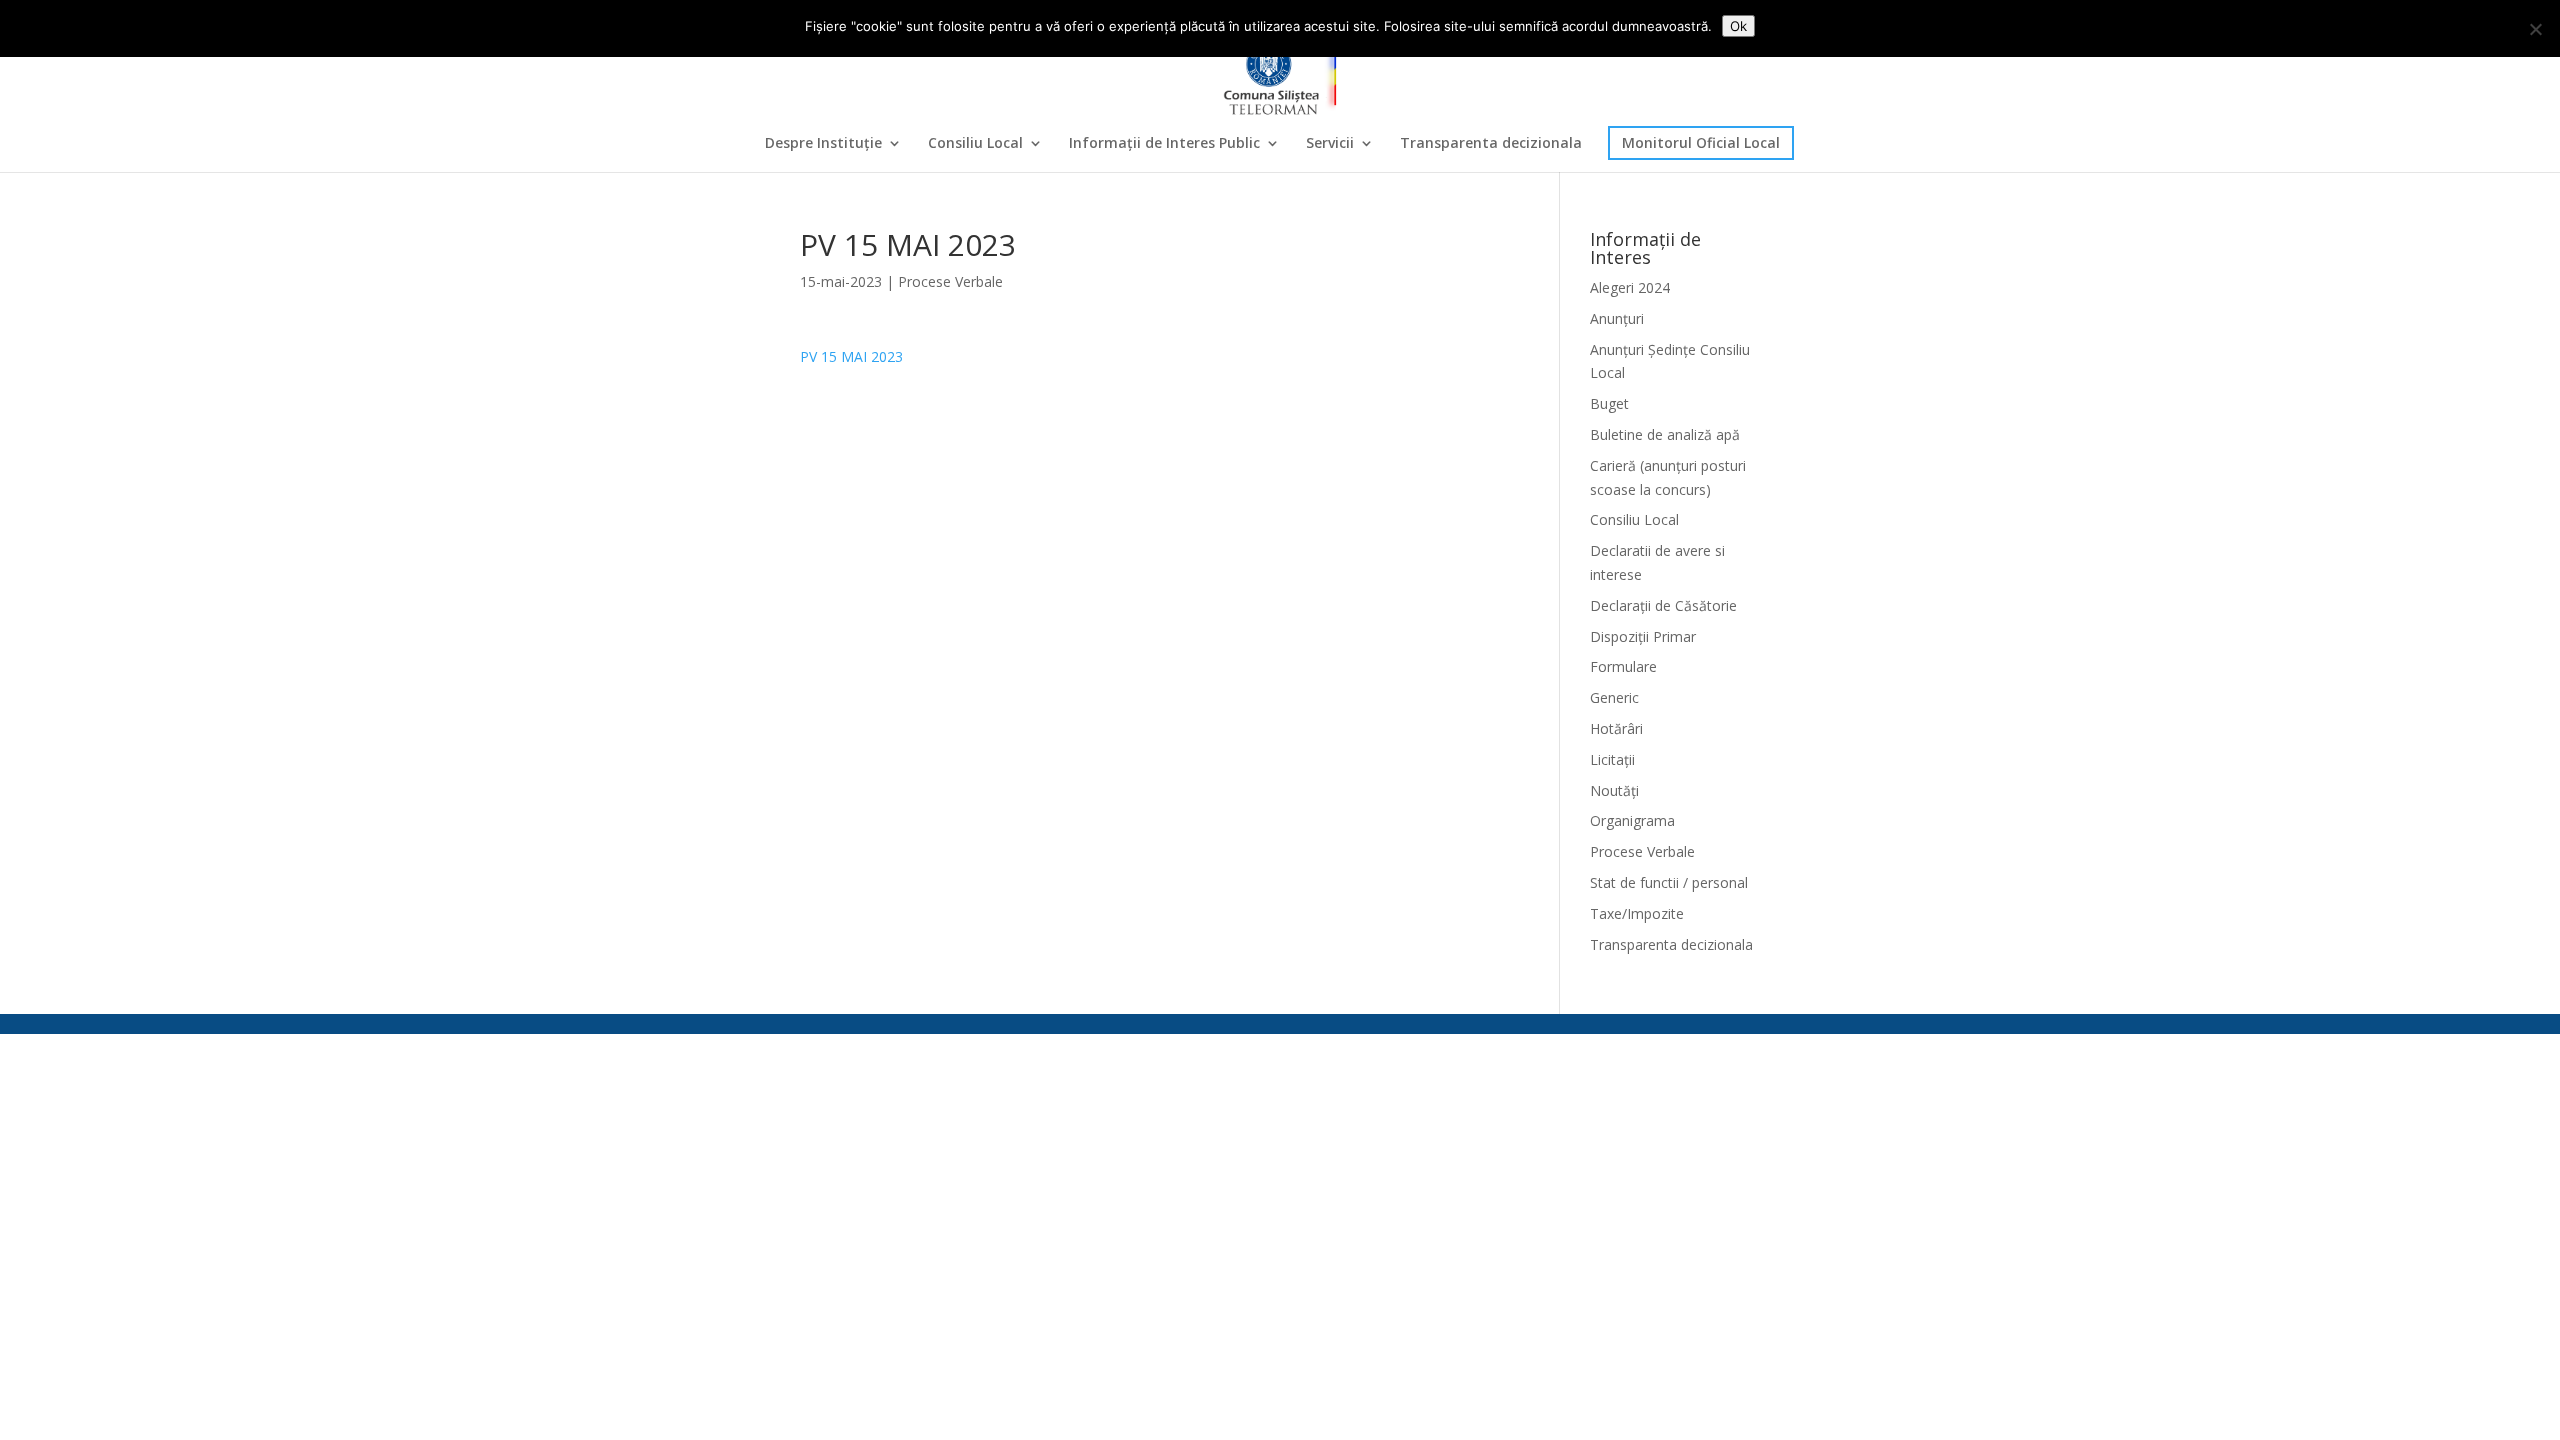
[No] (2535, 29)
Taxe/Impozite (1637, 913)
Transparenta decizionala (1491, 144)
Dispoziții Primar (1643, 636)
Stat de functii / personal (1669, 882)
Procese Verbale (950, 281)
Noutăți (1614, 790)
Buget (1609, 403)
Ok (1738, 26)
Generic (1614, 697)
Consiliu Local (975, 144)
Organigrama (1632, 820)
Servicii (1330, 144)
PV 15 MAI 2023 (851, 356)
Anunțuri (1617, 318)
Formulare (1623, 666)
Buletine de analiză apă (1665, 434)
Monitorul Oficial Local (1701, 142)
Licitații (1612, 759)
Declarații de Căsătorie (1663, 605)
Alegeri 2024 (1630, 287)
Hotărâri (1616, 728)
